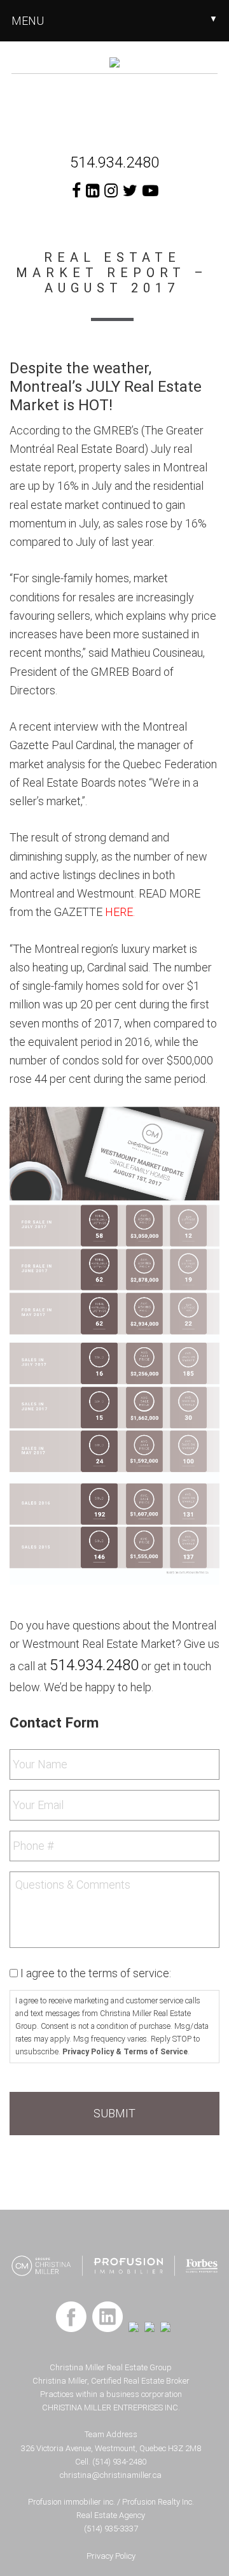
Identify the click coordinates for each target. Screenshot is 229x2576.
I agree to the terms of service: (96, 1973)
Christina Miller (114, 106)
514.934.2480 (114, 162)
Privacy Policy (111, 2556)
